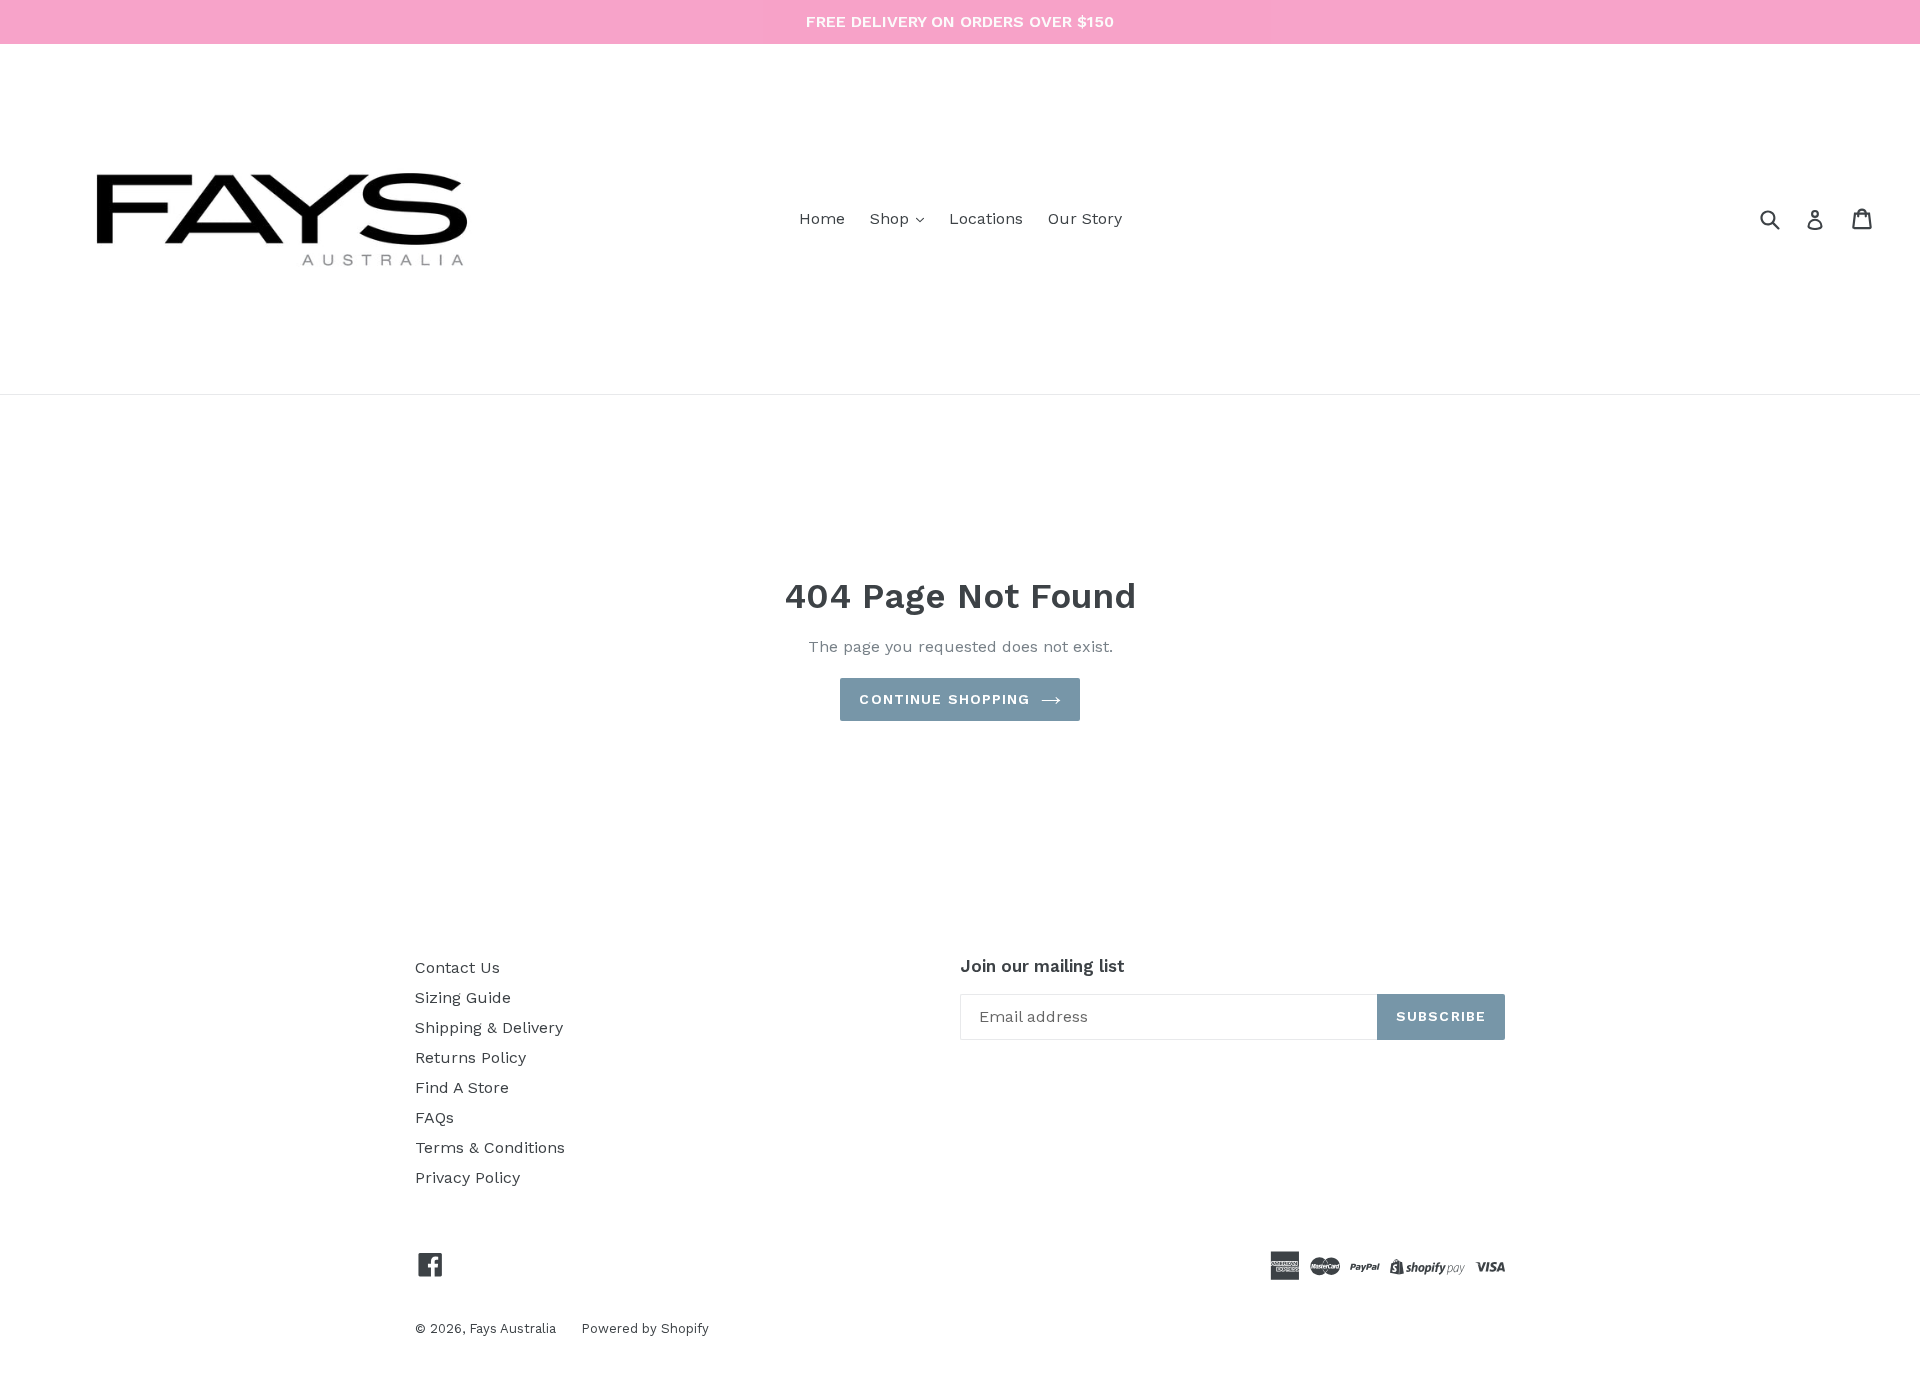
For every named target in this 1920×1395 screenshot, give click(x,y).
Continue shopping (944, 699)
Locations (986, 218)
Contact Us (457, 967)
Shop (892, 218)
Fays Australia (512, 1328)
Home (822, 218)
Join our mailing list (1042, 966)
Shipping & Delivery (489, 1027)
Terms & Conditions (490, 1147)
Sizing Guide (463, 997)
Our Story (1085, 218)
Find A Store (462, 1087)
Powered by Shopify (645, 1328)
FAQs (434, 1117)
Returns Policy (470, 1057)
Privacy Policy (467, 1177)
